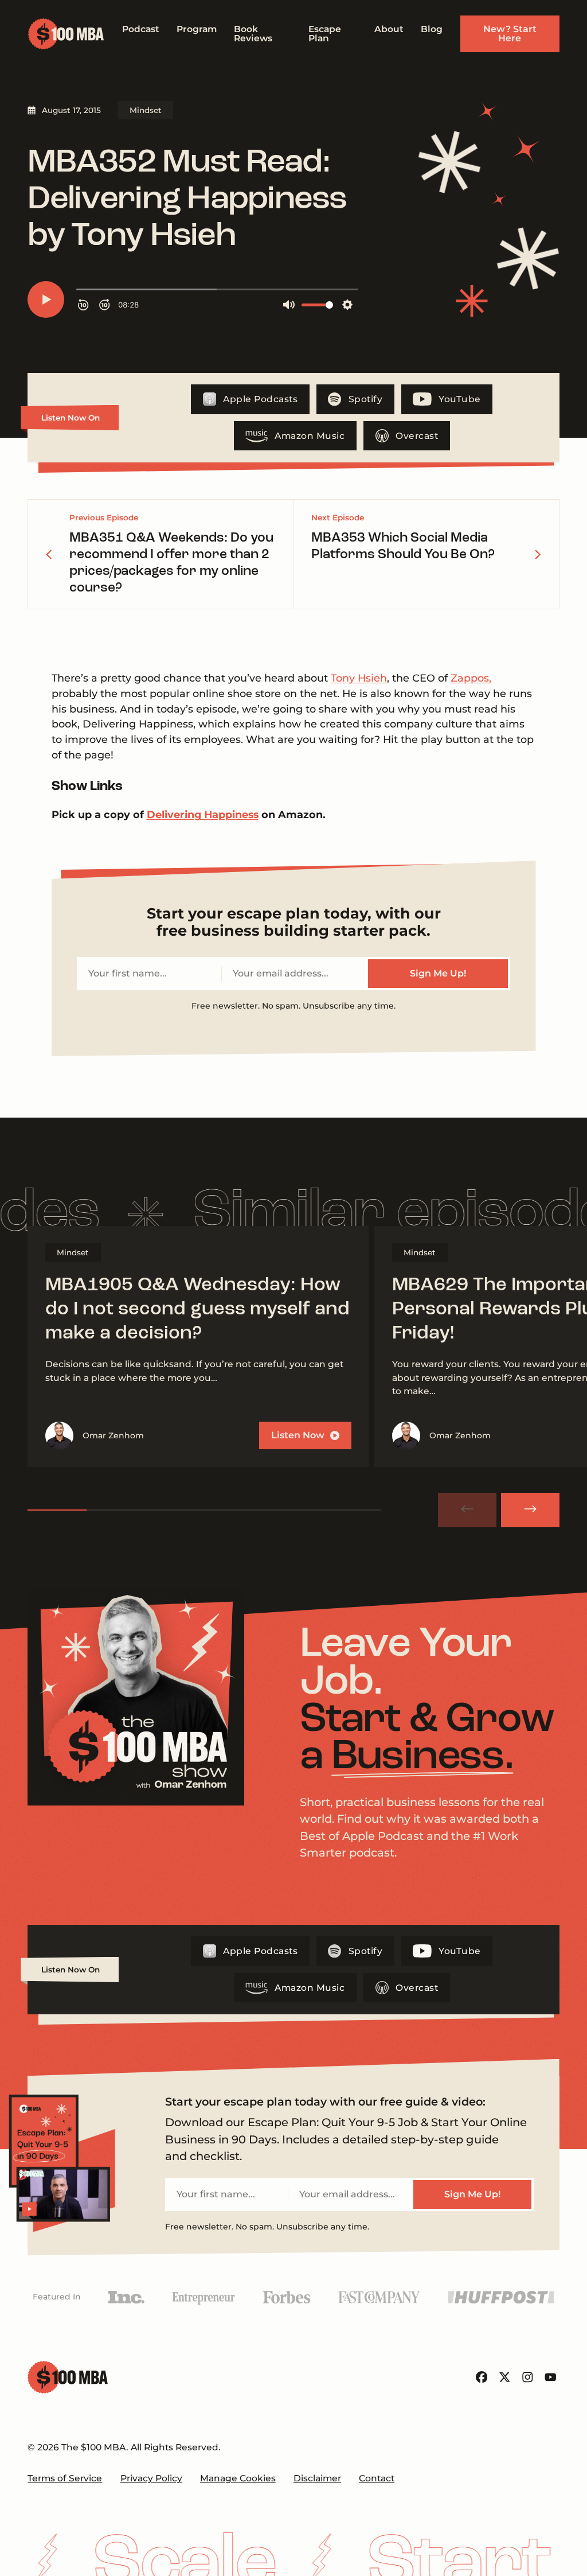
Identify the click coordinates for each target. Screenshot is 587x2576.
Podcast (141, 29)
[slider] (204, 1510)
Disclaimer (317, 2478)
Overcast (417, 436)
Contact (377, 2478)
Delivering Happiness (203, 814)
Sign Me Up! (438, 973)
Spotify (366, 399)
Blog (432, 29)
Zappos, (471, 678)
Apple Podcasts (260, 399)
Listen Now (298, 1435)
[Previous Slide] (467, 1510)
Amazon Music (310, 436)
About (389, 29)
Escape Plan (325, 34)
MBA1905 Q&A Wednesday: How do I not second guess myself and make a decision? (197, 1310)
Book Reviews (253, 34)
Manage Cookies (238, 2478)
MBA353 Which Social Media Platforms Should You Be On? (403, 546)
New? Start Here (510, 34)
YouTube (460, 399)
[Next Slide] (530, 1510)
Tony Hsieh (359, 678)
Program (197, 29)
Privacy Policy (151, 2478)
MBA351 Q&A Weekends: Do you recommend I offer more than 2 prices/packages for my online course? (171, 563)
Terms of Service (65, 2478)
